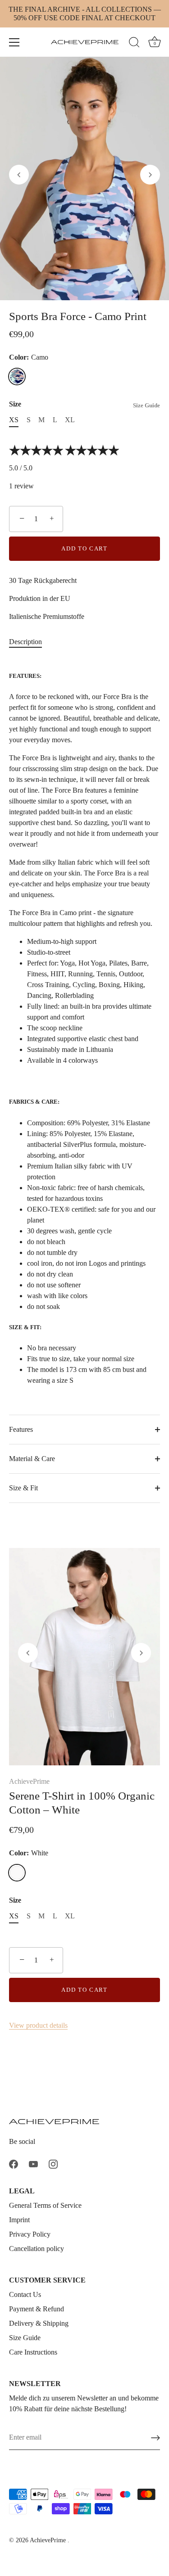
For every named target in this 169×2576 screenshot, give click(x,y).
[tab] (30, 642)
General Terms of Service (45, 2205)
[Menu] (14, 42)
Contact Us (25, 2294)
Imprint (19, 2220)
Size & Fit (23, 1488)
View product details (38, 2025)
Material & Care (32, 1459)
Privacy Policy (30, 2234)
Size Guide (146, 406)
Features (21, 1429)
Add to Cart (84, 548)
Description (25, 642)
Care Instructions (33, 2352)
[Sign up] (155, 2438)
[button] (19, 175)
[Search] (134, 44)
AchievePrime (29, 1781)
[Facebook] (14, 2163)
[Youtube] (33, 2163)
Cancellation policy (37, 2249)
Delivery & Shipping (39, 2323)
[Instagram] (53, 2163)
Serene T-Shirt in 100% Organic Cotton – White (82, 1803)
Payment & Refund (37, 2309)
